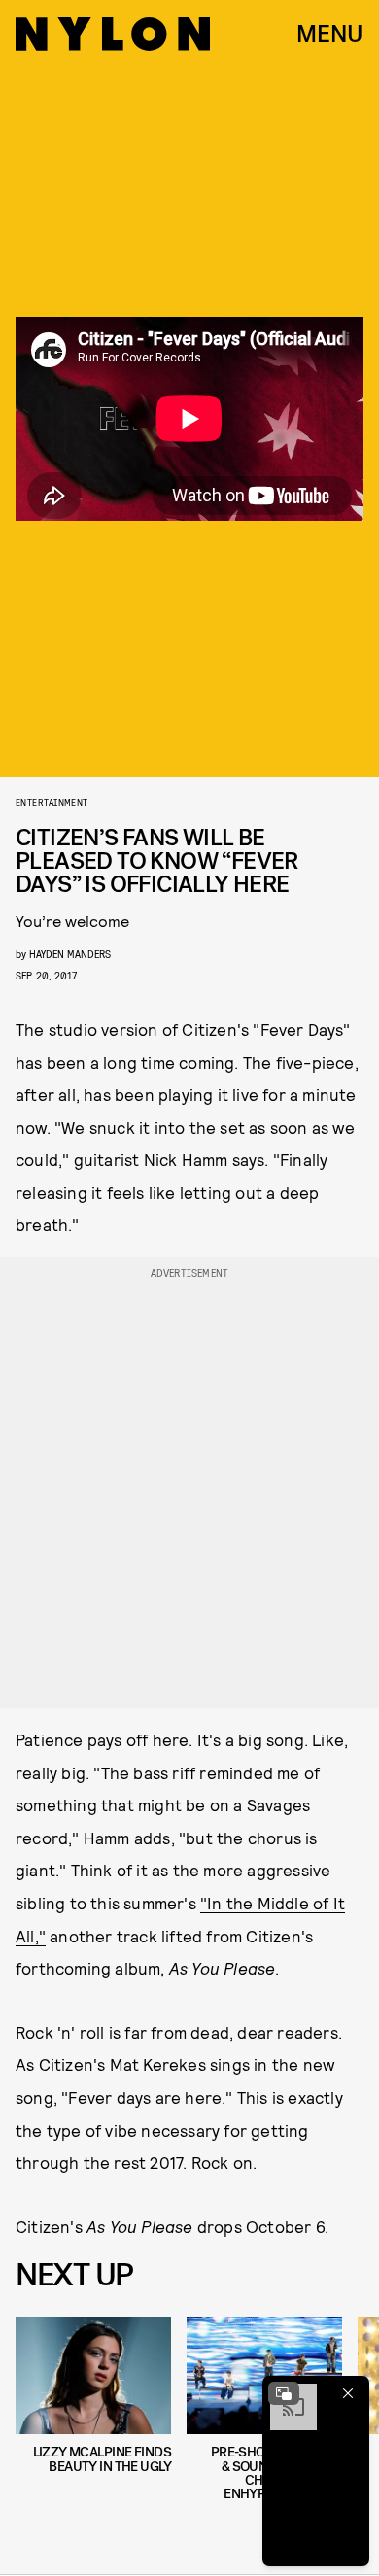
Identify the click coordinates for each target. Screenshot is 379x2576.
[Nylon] (113, 34)
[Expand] (284, 2393)
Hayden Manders (70, 954)
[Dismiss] (348, 2393)
